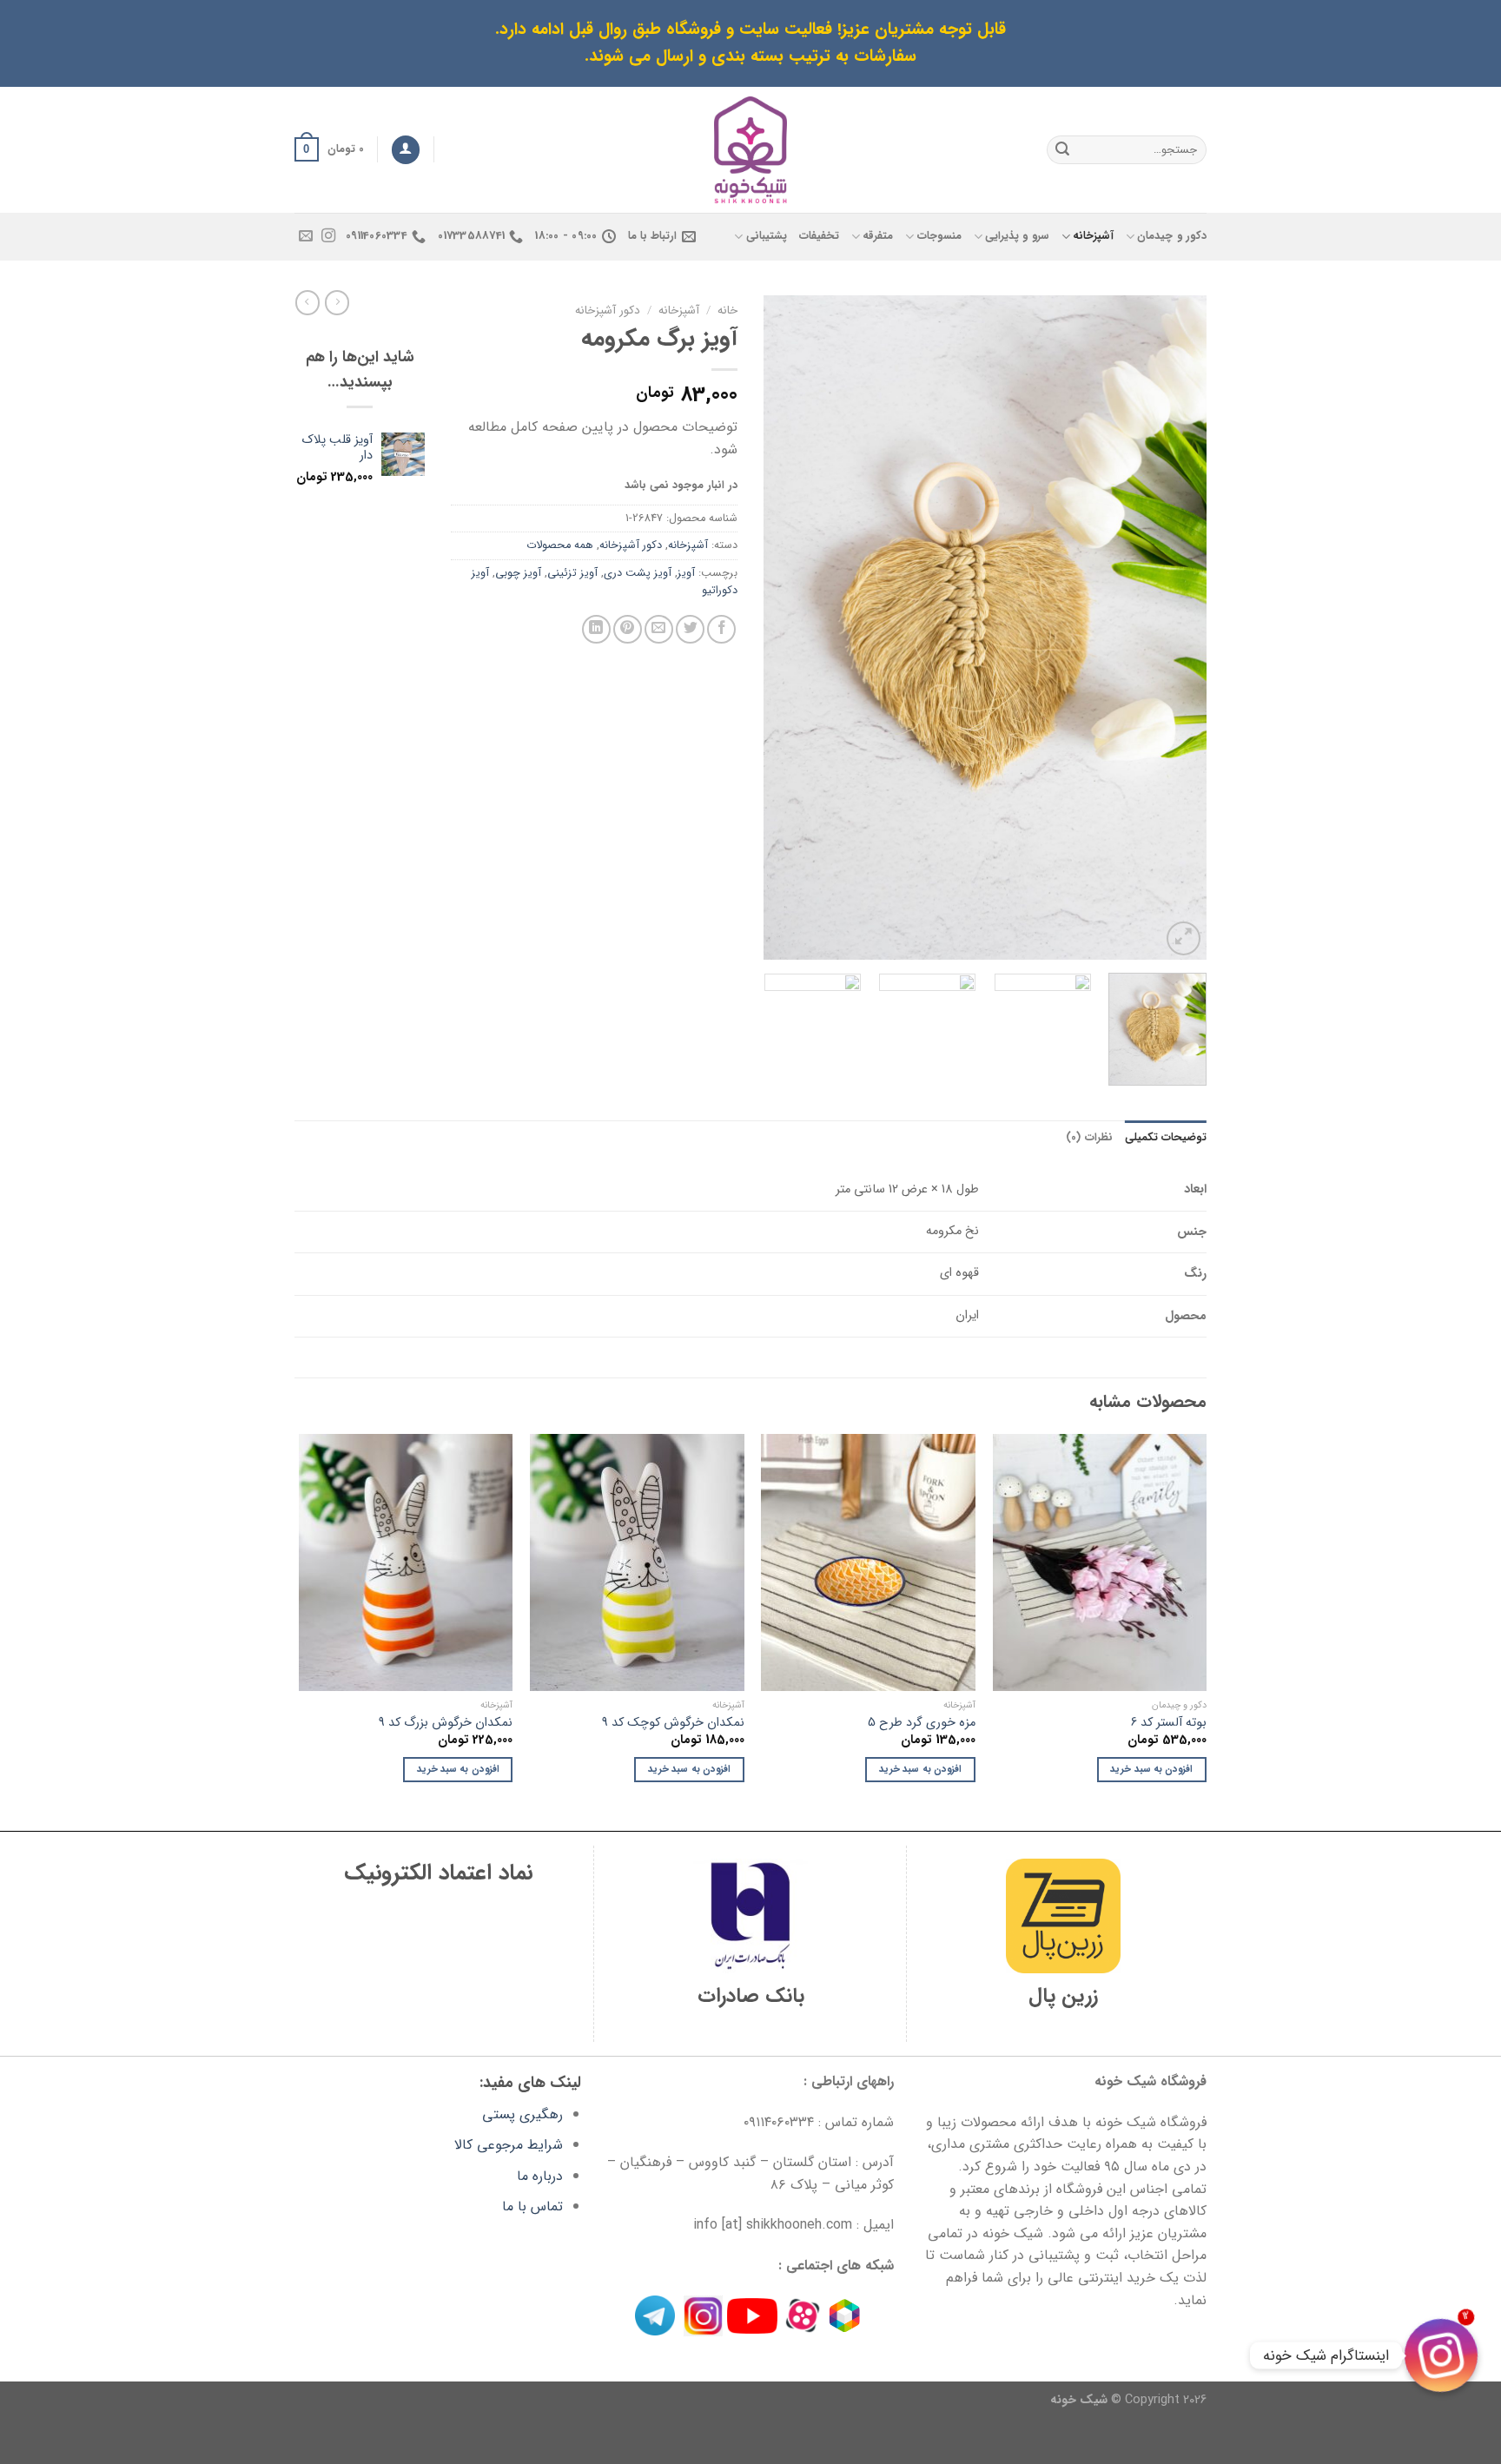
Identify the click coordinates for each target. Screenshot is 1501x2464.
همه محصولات (560, 545)
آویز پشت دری (638, 573)
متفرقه (878, 236)
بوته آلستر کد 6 (1169, 1724)
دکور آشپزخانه (608, 310)
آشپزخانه (1093, 236)
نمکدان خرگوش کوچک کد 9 (673, 1724)
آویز (686, 573)
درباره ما (540, 2176)
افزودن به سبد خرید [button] (1151, 1769)
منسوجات (939, 236)
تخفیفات (819, 236)
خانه (727, 310)
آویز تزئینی (572, 573)
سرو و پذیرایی (1017, 236)
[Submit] (1062, 149)
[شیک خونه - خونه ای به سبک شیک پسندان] (751, 150)
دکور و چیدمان (1172, 236)
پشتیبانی (766, 236)
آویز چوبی (518, 573)
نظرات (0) (1089, 1138)
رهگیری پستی (522, 2114)
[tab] (1166, 1138)
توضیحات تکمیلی (1166, 1138)
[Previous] (1176, 628)
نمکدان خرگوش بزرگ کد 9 (446, 1724)
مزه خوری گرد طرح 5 (922, 1724)
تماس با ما (532, 2206)
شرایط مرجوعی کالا (509, 2145)
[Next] (782, 628)
